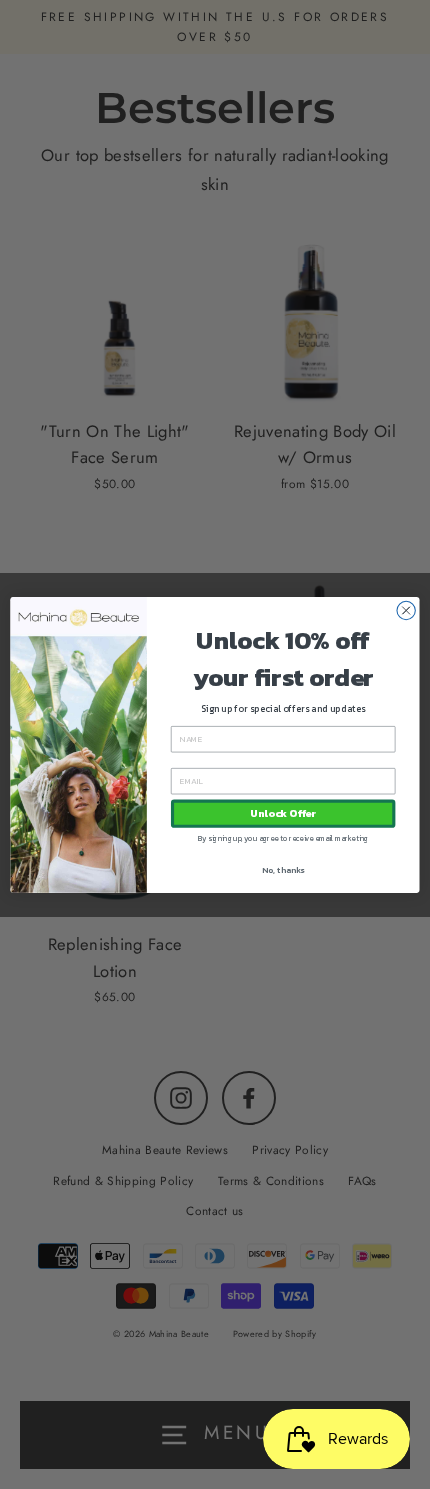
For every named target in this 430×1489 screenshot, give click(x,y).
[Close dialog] (406, 610)
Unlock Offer (283, 813)
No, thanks (283, 869)
